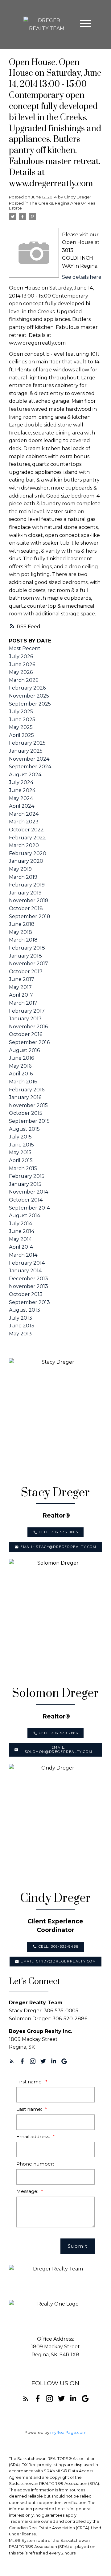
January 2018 (25, 956)
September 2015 (29, 1121)
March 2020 (24, 845)
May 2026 (21, 672)
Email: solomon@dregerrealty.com (58, 1750)
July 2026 (21, 656)
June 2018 (22, 924)
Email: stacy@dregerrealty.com (58, 1547)
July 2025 (21, 712)
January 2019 (25, 893)
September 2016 (29, 1042)
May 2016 (20, 1066)
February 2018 (27, 948)
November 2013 (29, 1286)
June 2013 (22, 1326)
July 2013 (21, 1318)
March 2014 (23, 1255)
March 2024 (24, 814)
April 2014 (21, 1247)
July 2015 (20, 1137)
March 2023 (24, 822)
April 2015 (21, 1160)
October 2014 (26, 1200)
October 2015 (26, 1113)
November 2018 (29, 900)
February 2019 (27, 885)
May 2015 (20, 1152)
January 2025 (26, 751)
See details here (82, 277)
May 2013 (20, 1334)
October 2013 (26, 1294)
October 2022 (26, 830)
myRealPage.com (68, 2432)
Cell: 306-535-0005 (59, 1532)
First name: (30, 2082)
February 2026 (27, 688)
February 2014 (27, 1263)
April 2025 (21, 735)
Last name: (30, 2109)
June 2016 (21, 1058)
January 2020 (26, 861)
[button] (55, 1532)
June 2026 (22, 664)
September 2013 (29, 1302)
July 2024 (21, 782)
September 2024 (30, 767)
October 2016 (26, 1034)
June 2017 (22, 979)
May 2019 (20, 869)
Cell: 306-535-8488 (59, 1947)
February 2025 (27, 743)
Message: (28, 2191)
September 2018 (30, 916)
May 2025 (21, 727)
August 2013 (25, 1310)
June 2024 (22, 790)
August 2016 (24, 1050)
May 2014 (20, 1239)
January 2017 (25, 1019)
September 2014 (29, 1208)
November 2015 (28, 1105)
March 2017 (23, 1003)
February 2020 (28, 853)
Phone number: (35, 2164)
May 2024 (21, 798)
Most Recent (25, 648)
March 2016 (23, 1082)
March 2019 (23, 877)
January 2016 (25, 1097)
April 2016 (21, 1074)
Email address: (34, 2136)
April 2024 (22, 806)
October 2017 (26, 972)
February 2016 (27, 1090)
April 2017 (21, 995)
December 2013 (29, 1279)
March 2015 (23, 1168)
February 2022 (27, 838)
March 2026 (24, 680)
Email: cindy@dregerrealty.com (58, 1961)
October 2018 (26, 908)
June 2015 (21, 1145)
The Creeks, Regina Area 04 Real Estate (53, 206)
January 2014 (25, 1271)
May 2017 (20, 987)
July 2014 (21, 1224)
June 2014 (22, 1231)
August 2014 (25, 1216)
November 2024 (29, 759)
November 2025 (29, 696)
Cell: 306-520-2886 (59, 1733)
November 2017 (29, 964)
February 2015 (27, 1176)
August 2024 (25, 775)
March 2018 (23, 940)
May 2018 (21, 932)
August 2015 (24, 1129)
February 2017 (27, 1011)
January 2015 (25, 1184)
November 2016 (28, 1027)
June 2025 (22, 720)
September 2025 (30, 704)
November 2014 (29, 1192)
